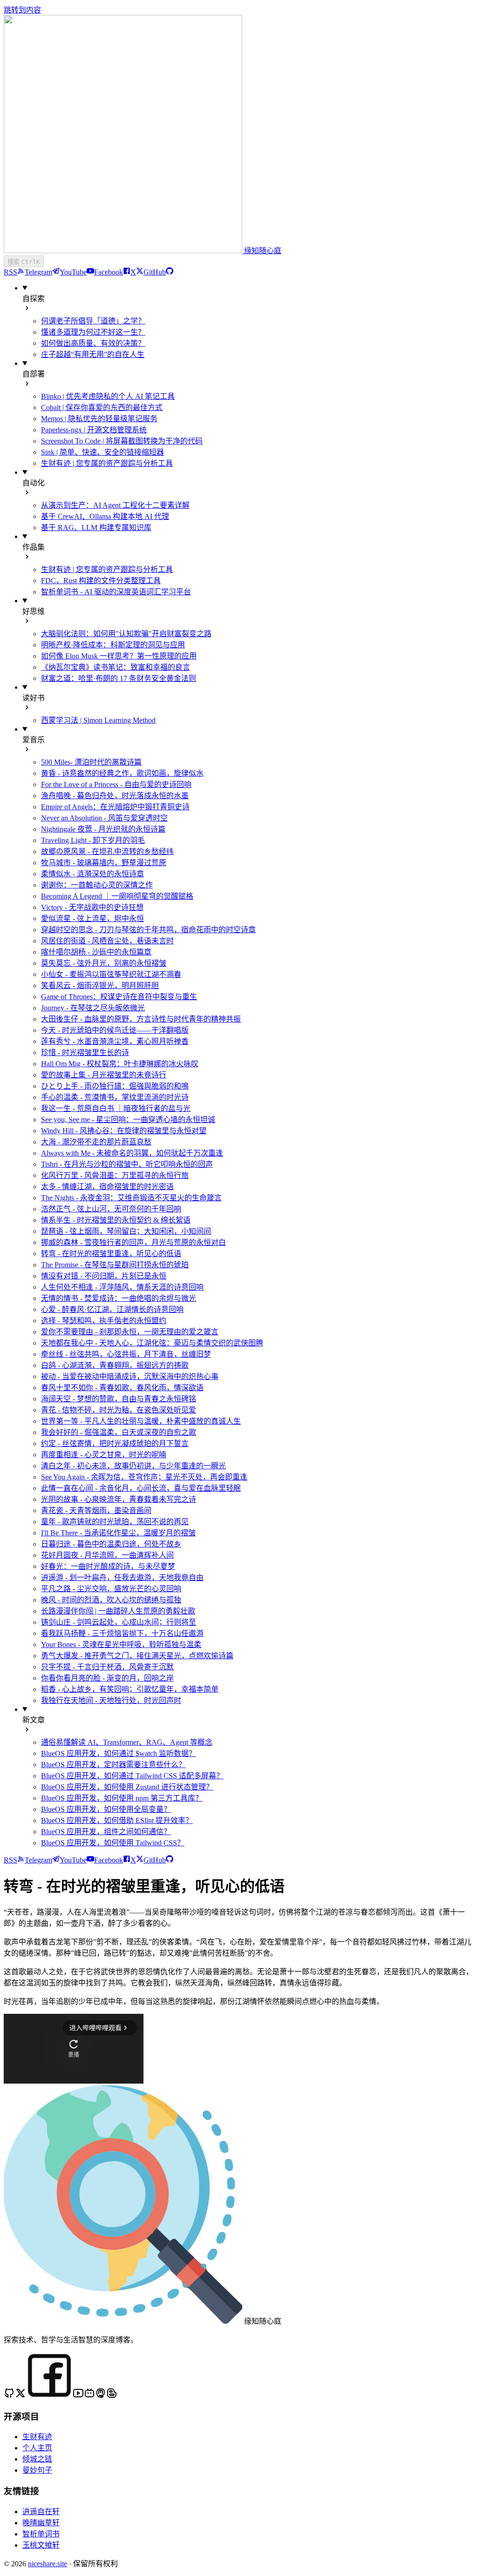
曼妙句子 (37, 2470)
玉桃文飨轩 (41, 2545)
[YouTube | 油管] (78, 2396)
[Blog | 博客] (112, 2396)
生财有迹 (37, 2437)
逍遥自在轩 (41, 2512)
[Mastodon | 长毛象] (101, 2396)
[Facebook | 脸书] (49, 2396)
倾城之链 (37, 2459)
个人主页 (37, 2448)
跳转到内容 (22, 10)
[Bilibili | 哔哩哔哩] (89, 2396)
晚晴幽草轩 (41, 2523)
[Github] (9, 2396)
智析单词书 (41, 2534)
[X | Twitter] (20, 2396)
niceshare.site (48, 2564)
